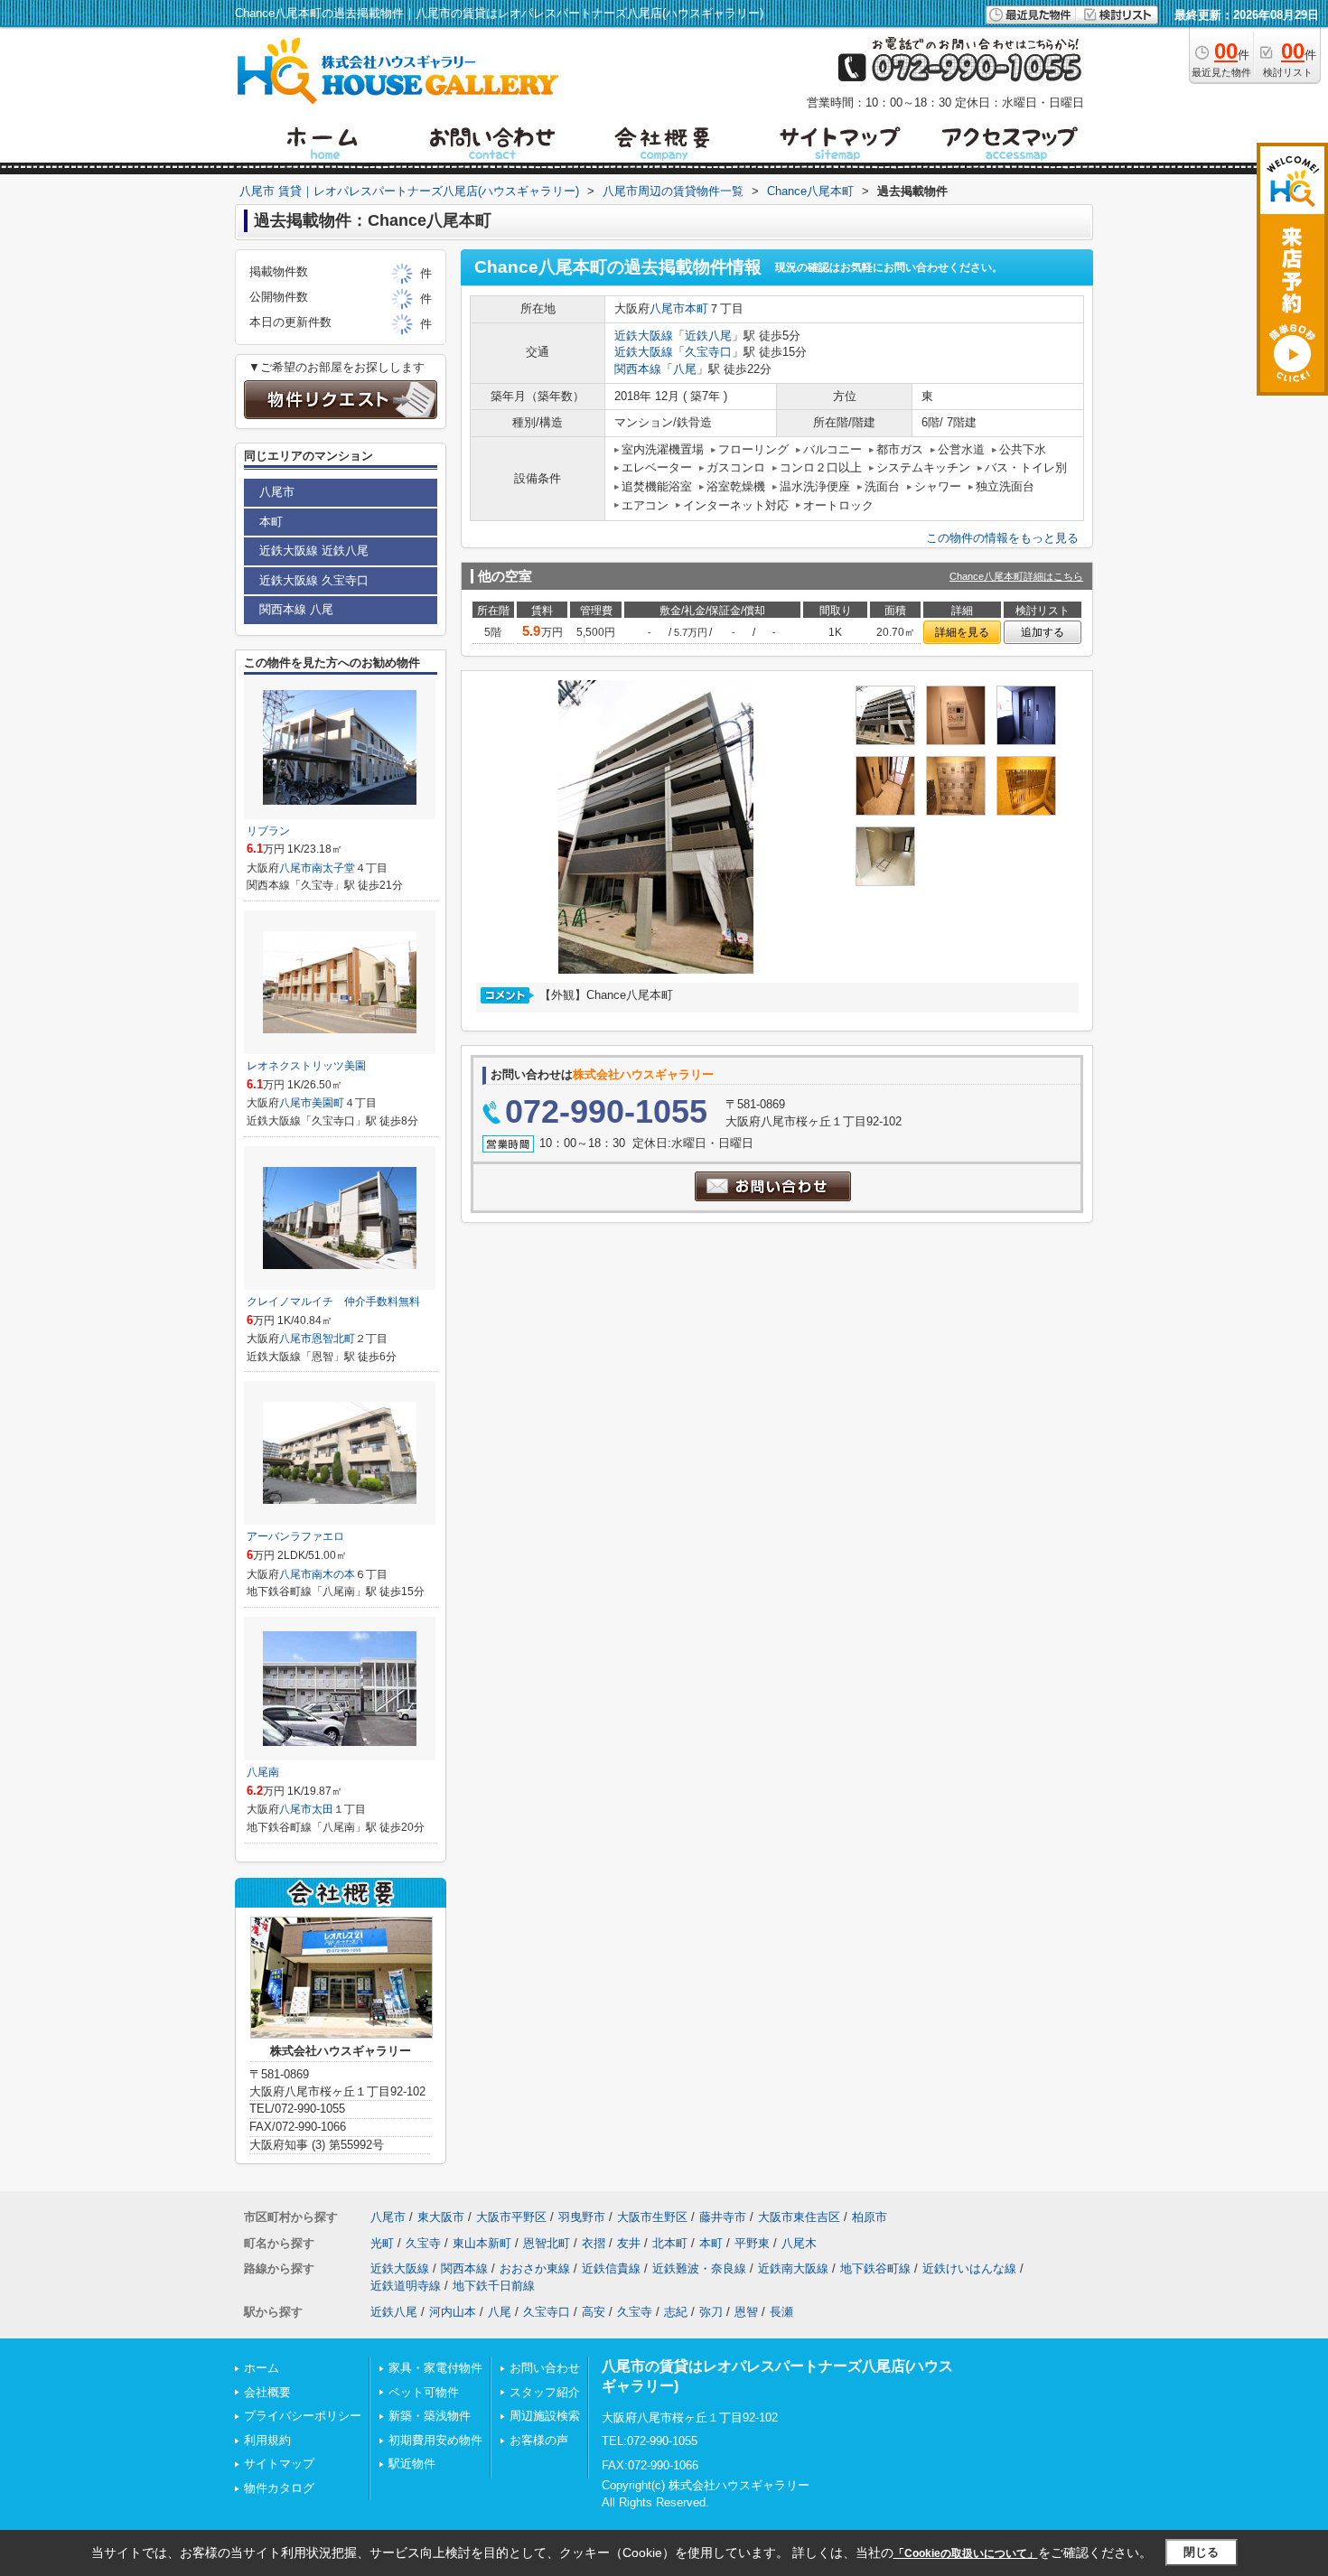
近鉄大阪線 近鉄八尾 (314, 551)
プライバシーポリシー (303, 2416)
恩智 (746, 2312)
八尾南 (263, 1772)
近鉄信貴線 (611, 2268)
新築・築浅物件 (430, 2416)
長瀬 (781, 2312)
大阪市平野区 (511, 2217)
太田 (323, 1809)
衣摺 (594, 2243)
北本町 (670, 2243)
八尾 (685, 369)
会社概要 (267, 2392)
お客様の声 (539, 2440)
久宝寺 (423, 2243)
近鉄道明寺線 (406, 2286)
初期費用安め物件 (435, 2440)
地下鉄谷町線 (875, 2268)
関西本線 (638, 369)
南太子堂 (333, 868)
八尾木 (799, 2243)
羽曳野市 (582, 2217)
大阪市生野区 (652, 2217)
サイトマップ (279, 2464)
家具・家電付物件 (435, 2368)
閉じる (1201, 2552)
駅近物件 (412, 2464)
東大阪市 (441, 2217)
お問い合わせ (545, 2368)
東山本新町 (482, 2243)
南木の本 (333, 1574)
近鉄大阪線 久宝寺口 (314, 580)
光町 (382, 2243)
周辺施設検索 (545, 2416)
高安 (594, 2312)
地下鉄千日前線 (494, 2286)
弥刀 (711, 2312)
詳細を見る (962, 632)
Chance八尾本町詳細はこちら (1016, 576)
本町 (697, 308)
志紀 (676, 2312)
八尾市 (667, 308)
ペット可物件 (424, 2392)
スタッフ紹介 (545, 2392)
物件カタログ (279, 2488)
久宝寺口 (708, 352)
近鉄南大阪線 (793, 2268)
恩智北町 (333, 1339)
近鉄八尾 (708, 336)
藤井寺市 (723, 2217)
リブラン (268, 831)
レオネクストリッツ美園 (306, 1066)
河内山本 (453, 2312)
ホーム (262, 2368)
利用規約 (267, 2440)
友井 (629, 2243)
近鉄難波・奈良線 (699, 2268)
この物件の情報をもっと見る (1002, 538)
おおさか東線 (535, 2268)
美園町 (328, 1103)
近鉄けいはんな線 (969, 2268)
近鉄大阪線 (644, 336)
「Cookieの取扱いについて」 (966, 2553)
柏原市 (870, 2217)
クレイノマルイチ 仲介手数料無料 (333, 1302)
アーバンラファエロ (295, 1536)
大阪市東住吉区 (799, 2217)
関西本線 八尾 (296, 609)
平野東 (752, 2243)
